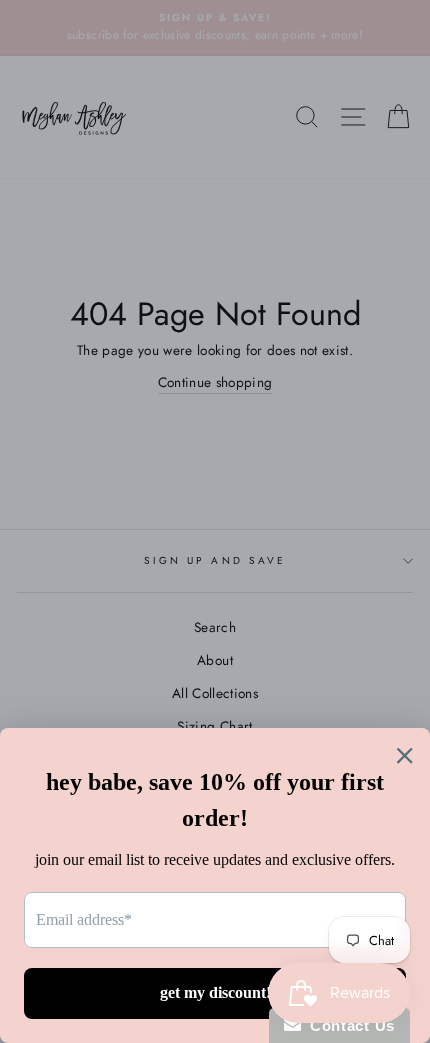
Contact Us (348, 1025)
